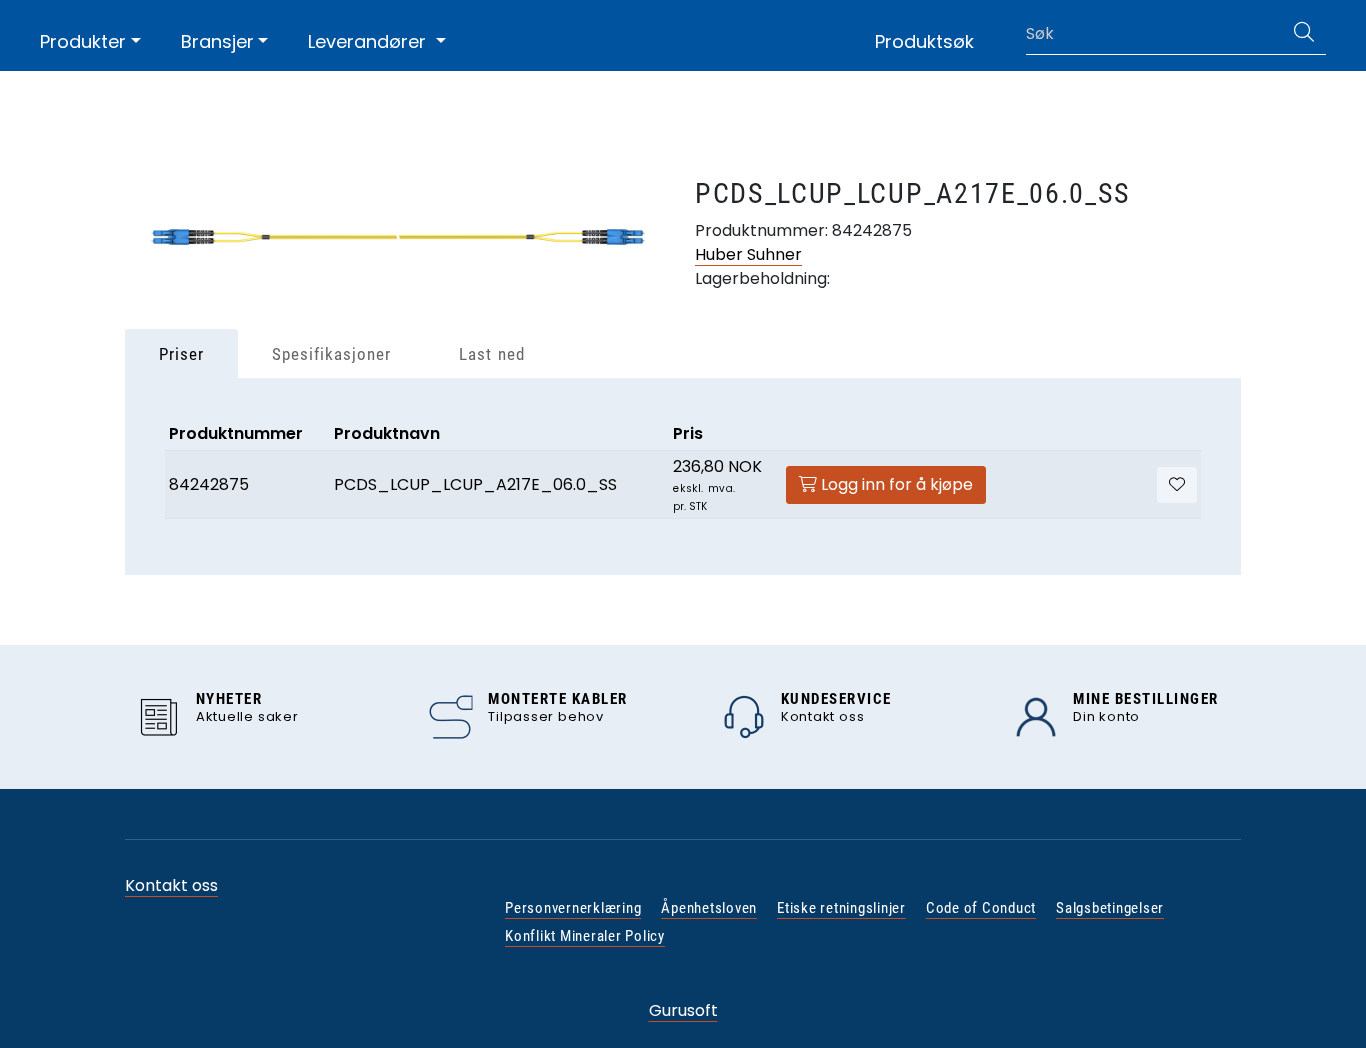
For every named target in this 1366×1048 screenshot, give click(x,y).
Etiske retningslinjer (841, 908)
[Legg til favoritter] (1177, 485)
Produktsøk (924, 41)
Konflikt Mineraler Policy (585, 936)
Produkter (83, 41)
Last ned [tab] (491, 354)
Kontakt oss (171, 885)
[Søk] (1304, 34)
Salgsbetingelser (1110, 908)
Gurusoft (683, 1010)
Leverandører (369, 41)
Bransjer (217, 41)
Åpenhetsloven (709, 908)
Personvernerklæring (573, 908)
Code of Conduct (981, 908)
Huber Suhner (748, 254)
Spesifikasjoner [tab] (331, 354)
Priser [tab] (181, 354)
